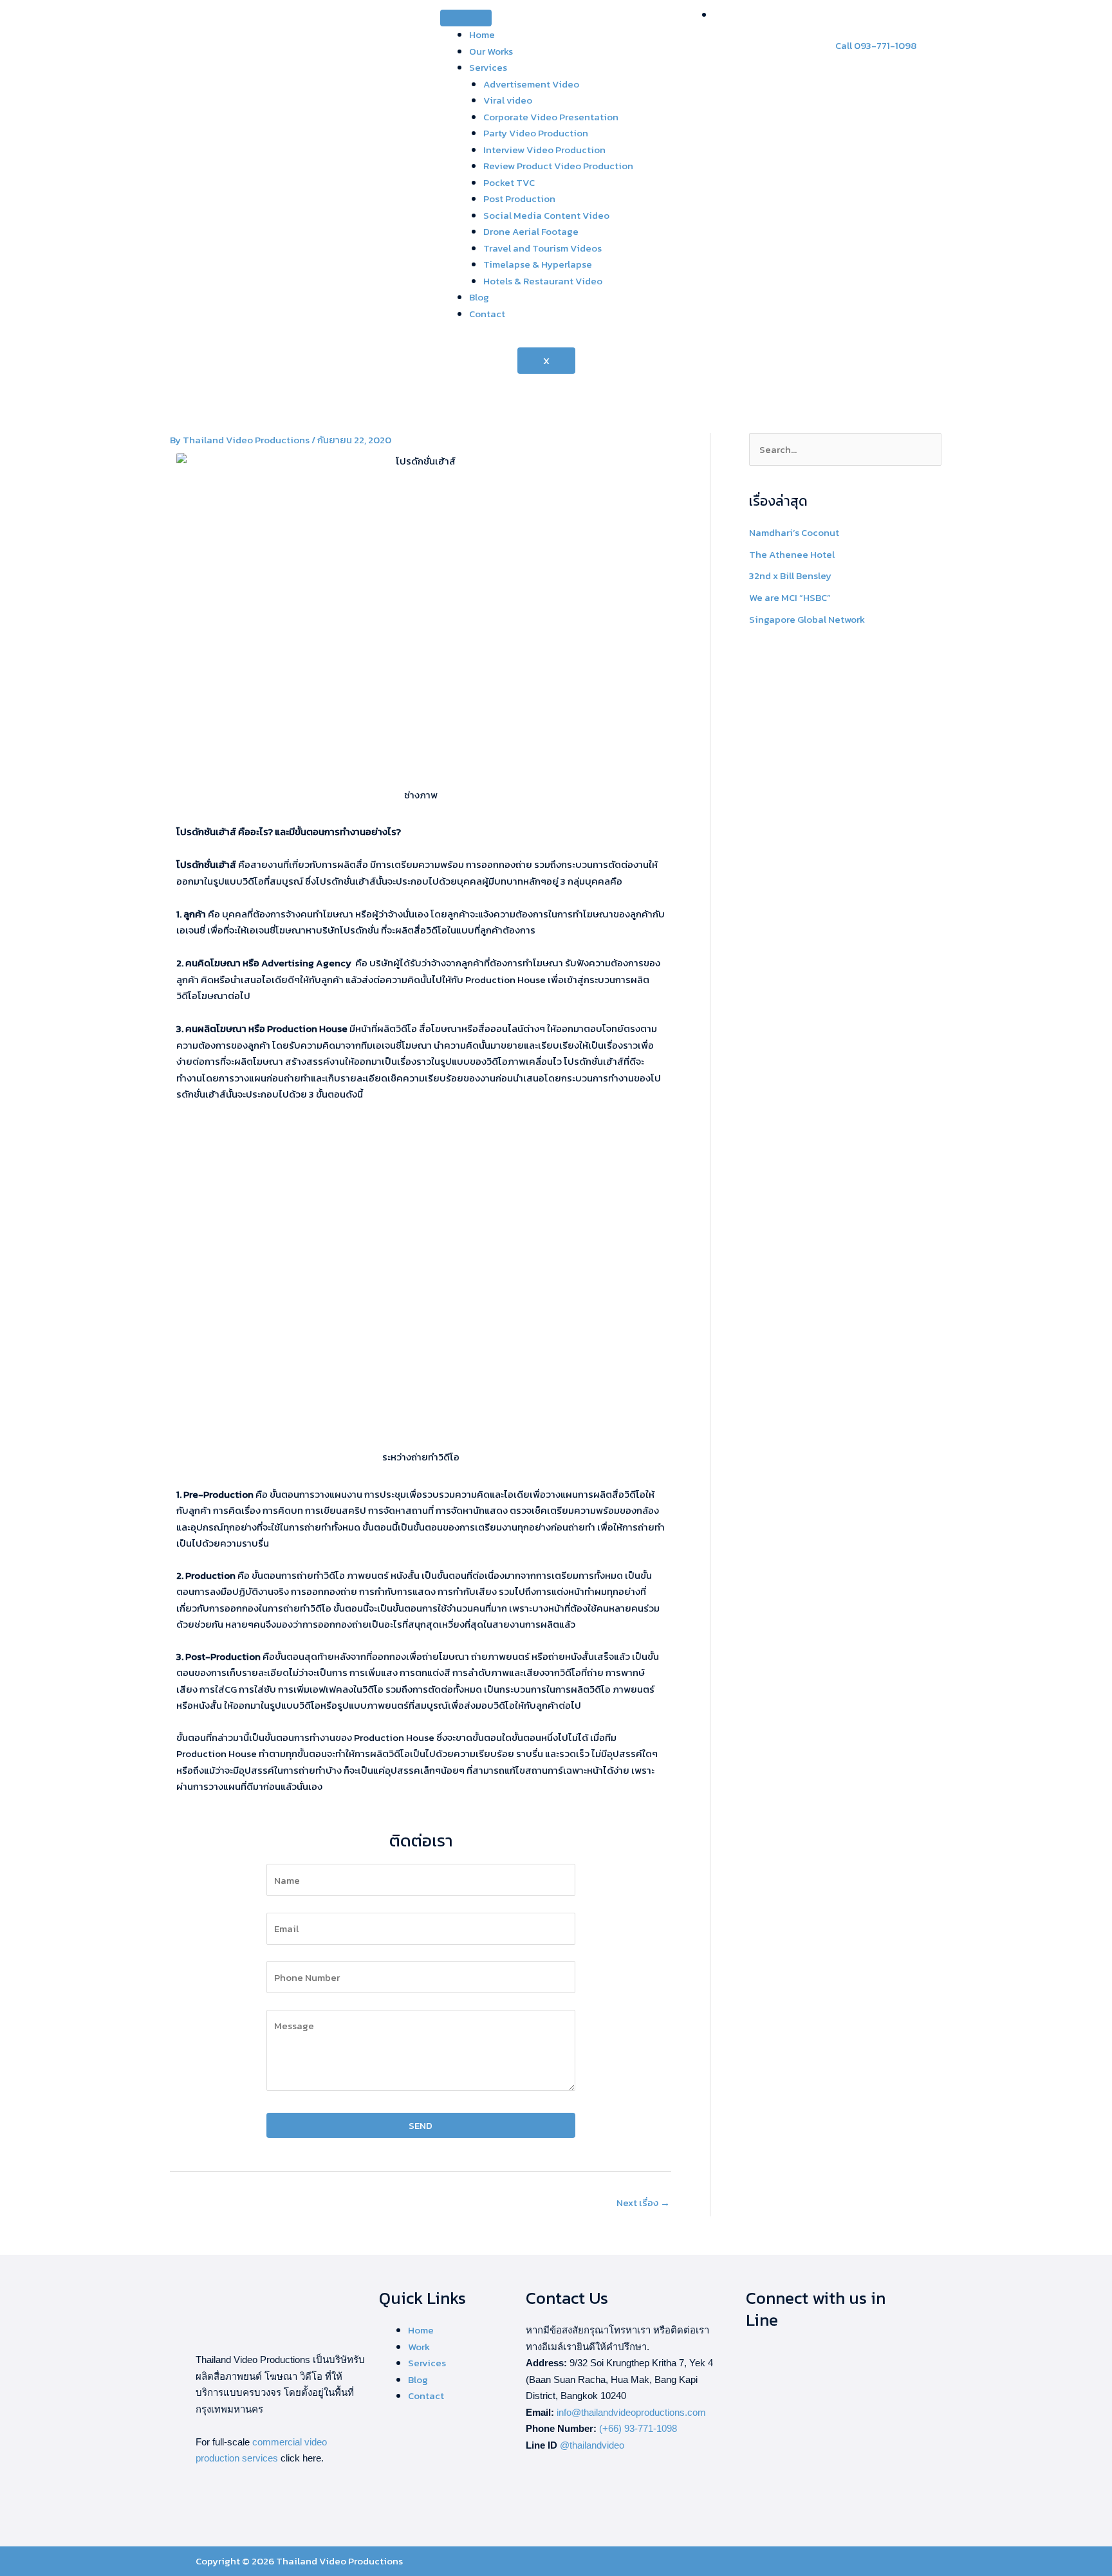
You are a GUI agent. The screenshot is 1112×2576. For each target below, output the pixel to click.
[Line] (718, 14)
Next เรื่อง (643, 2203)
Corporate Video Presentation (551, 117)
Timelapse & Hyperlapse (538, 264)
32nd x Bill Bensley (790, 575)
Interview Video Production (544, 150)
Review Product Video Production (558, 166)
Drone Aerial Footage (531, 231)
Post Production (519, 198)
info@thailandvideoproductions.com (631, 2412)
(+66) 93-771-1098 (638, 2428)
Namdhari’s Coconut (794, 532)
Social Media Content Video (546, 215)
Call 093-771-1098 (876, 45)
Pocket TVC (509, 182)
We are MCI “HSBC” (790, 597)
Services (488, 67)
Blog (479, 297)
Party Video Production (536, 133)
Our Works (491, 51)
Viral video (508, 100)
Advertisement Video (531, 84)
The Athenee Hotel (792, 554)
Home (482, 34)
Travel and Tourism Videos (542, 248)
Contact (487, 314)
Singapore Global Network (807, 619)
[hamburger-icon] (466, 18)
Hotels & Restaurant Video (543, 281)
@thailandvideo (592, 2445)
